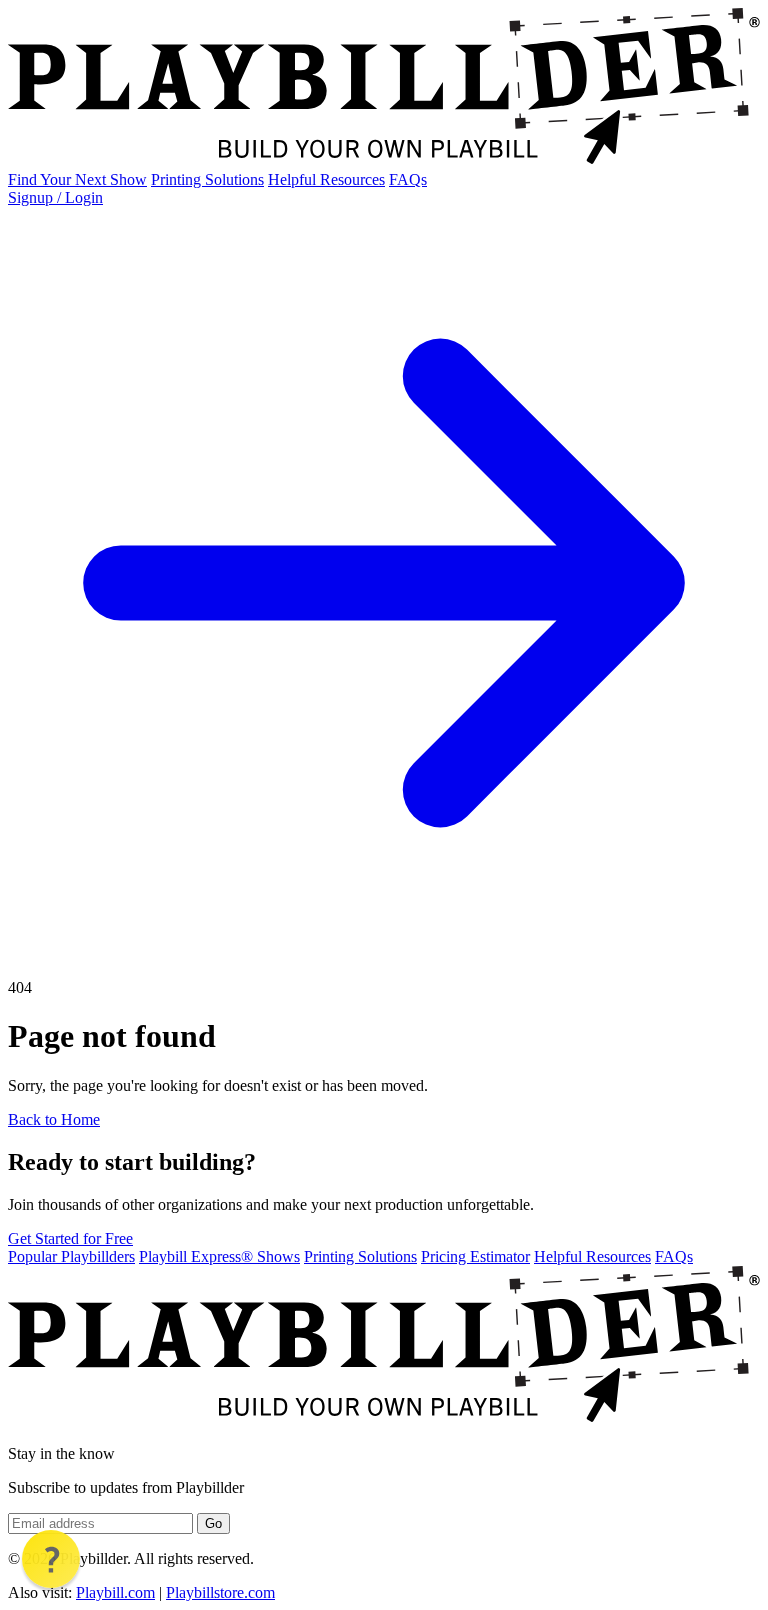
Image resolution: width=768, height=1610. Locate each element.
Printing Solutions (207, 179)
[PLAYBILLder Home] (384, 161)
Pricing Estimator (475, 1256)
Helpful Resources (326, 179)
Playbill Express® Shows (219, 1256)
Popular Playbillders (71, 1256)
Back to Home (54, 1119)
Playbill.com (115, 1592)
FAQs (408, 179)
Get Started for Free (70, 1238)
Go (213, 1523)
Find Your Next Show (77, 179)
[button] (51, 1559)
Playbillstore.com (220, 1592)
